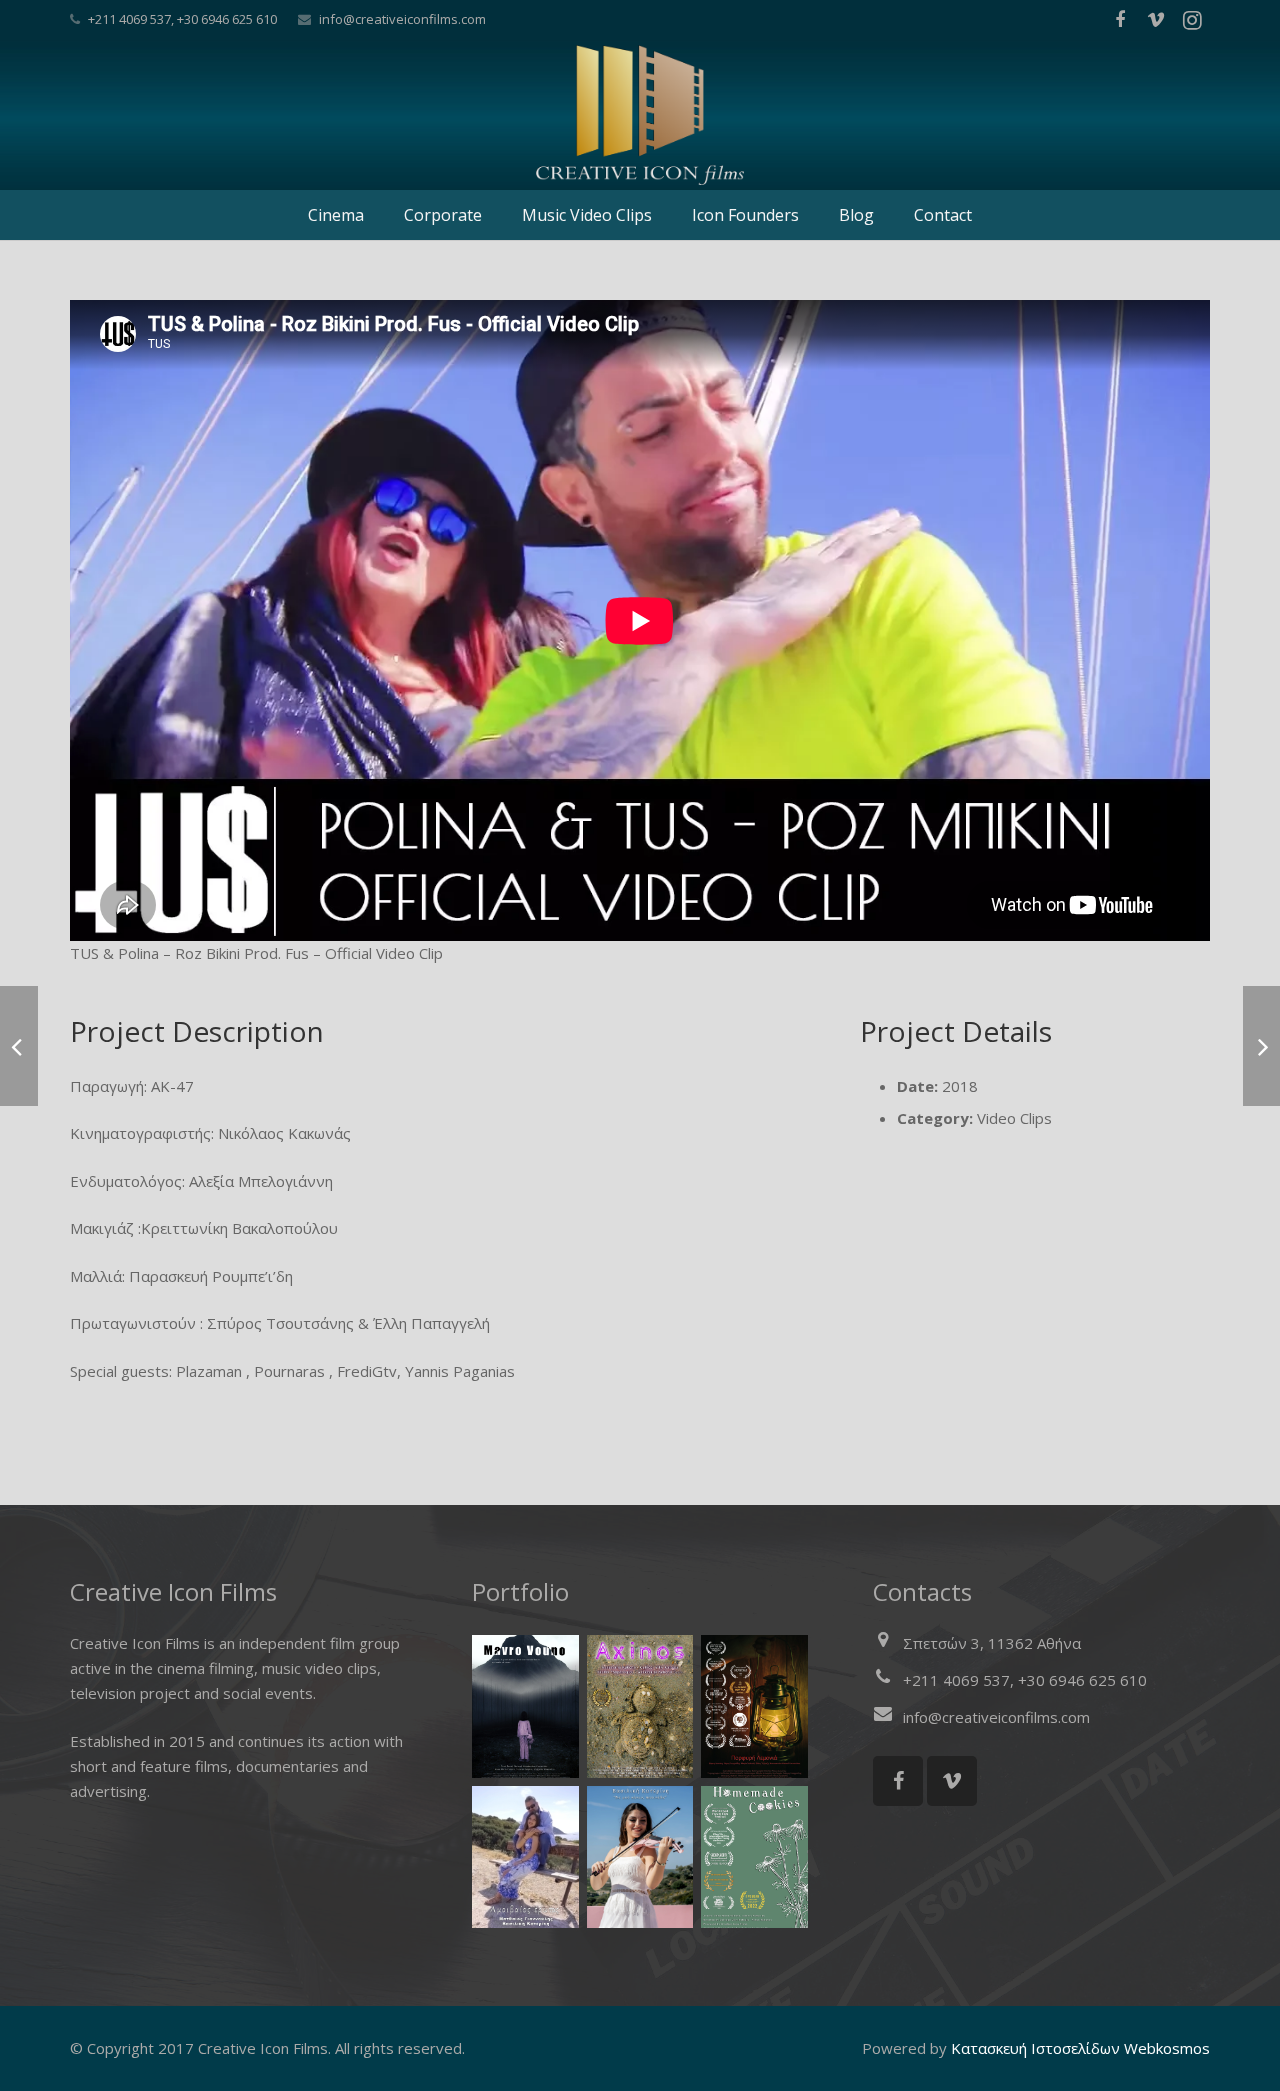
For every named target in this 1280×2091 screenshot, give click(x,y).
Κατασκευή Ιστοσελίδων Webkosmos (1080, 2048)
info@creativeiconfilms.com (402, 19)
